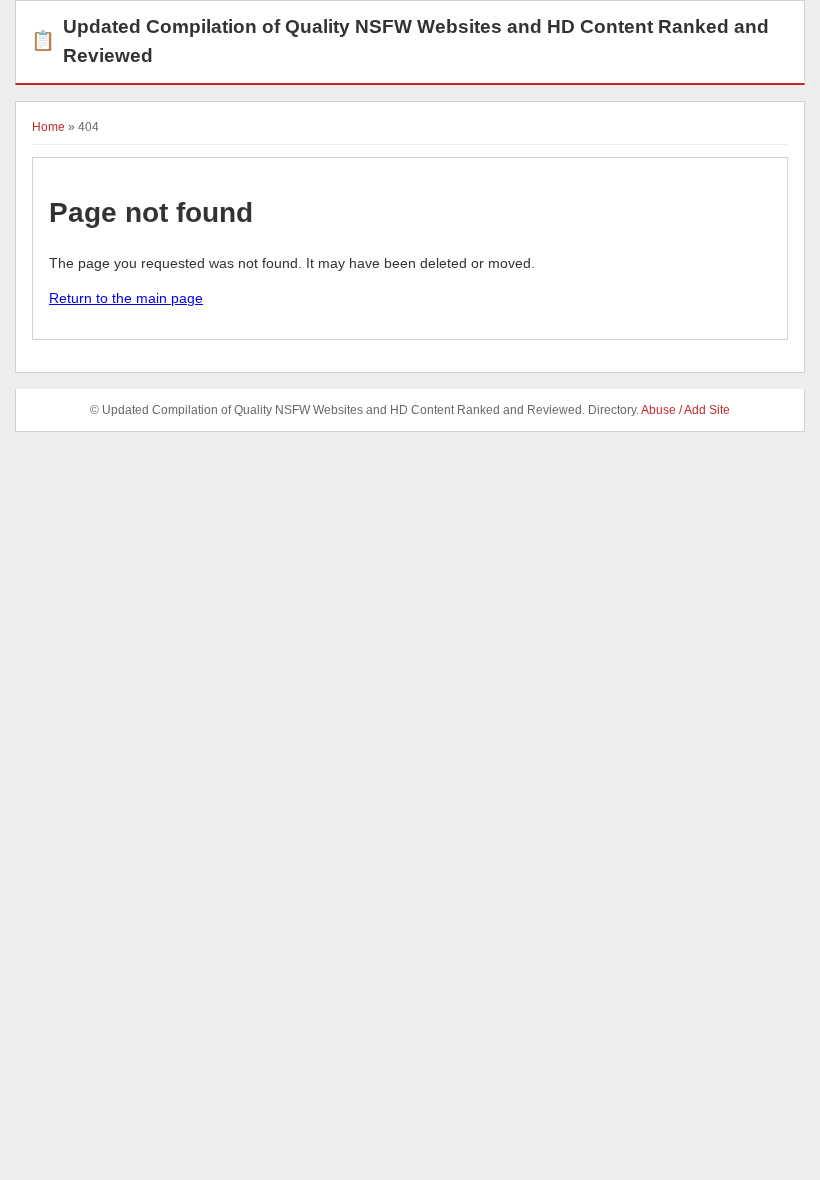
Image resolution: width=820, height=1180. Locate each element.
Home (48, 127)
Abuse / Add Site (685, 410)
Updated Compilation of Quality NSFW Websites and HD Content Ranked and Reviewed (400, 41)
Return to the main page (126, 298)
